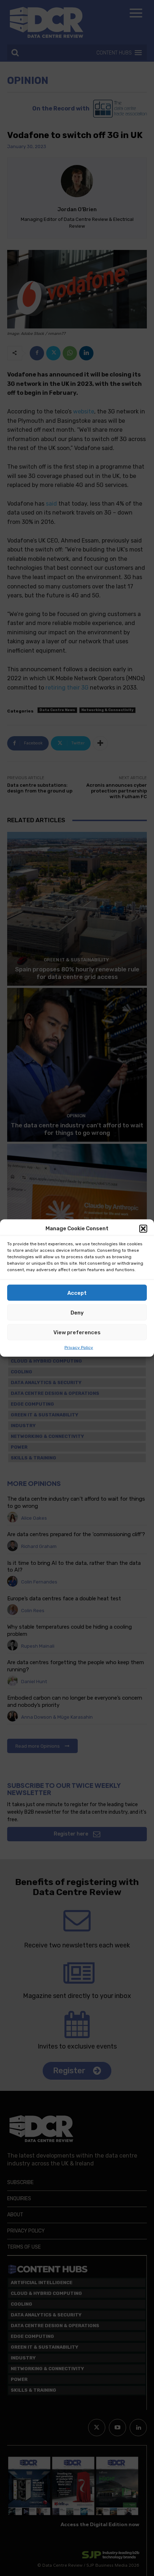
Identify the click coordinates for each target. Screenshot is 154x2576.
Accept (77, 1293)
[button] (143, 1228)
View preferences (77, 1332)
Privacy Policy (79, 1348)
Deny (77, 1312)
